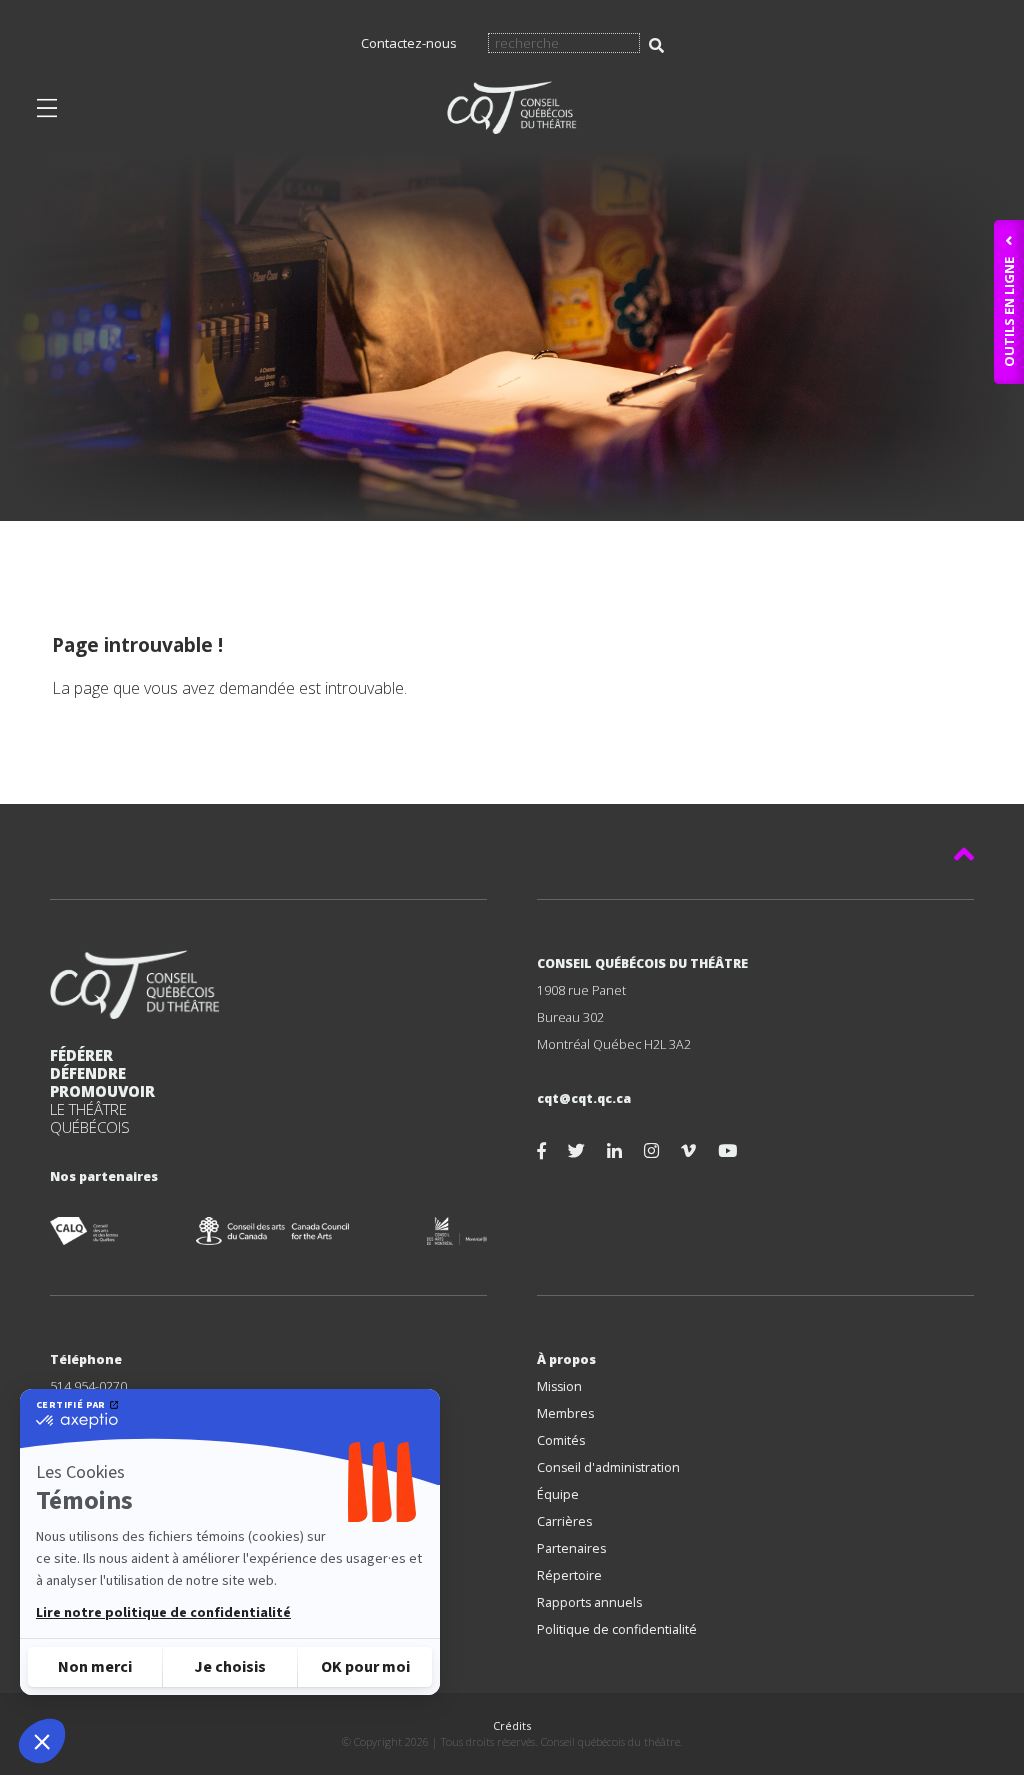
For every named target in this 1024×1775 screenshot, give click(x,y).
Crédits (512, 1725)
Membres (565, 1413)
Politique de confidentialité (617, 1629)
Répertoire (569, 1575)
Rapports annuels (589, 1602)
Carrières (564, 1521)
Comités (561, 1440)
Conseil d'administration (608, 1467)
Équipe (558, 1494)
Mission (559, 1386)
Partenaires (571, 1548)
